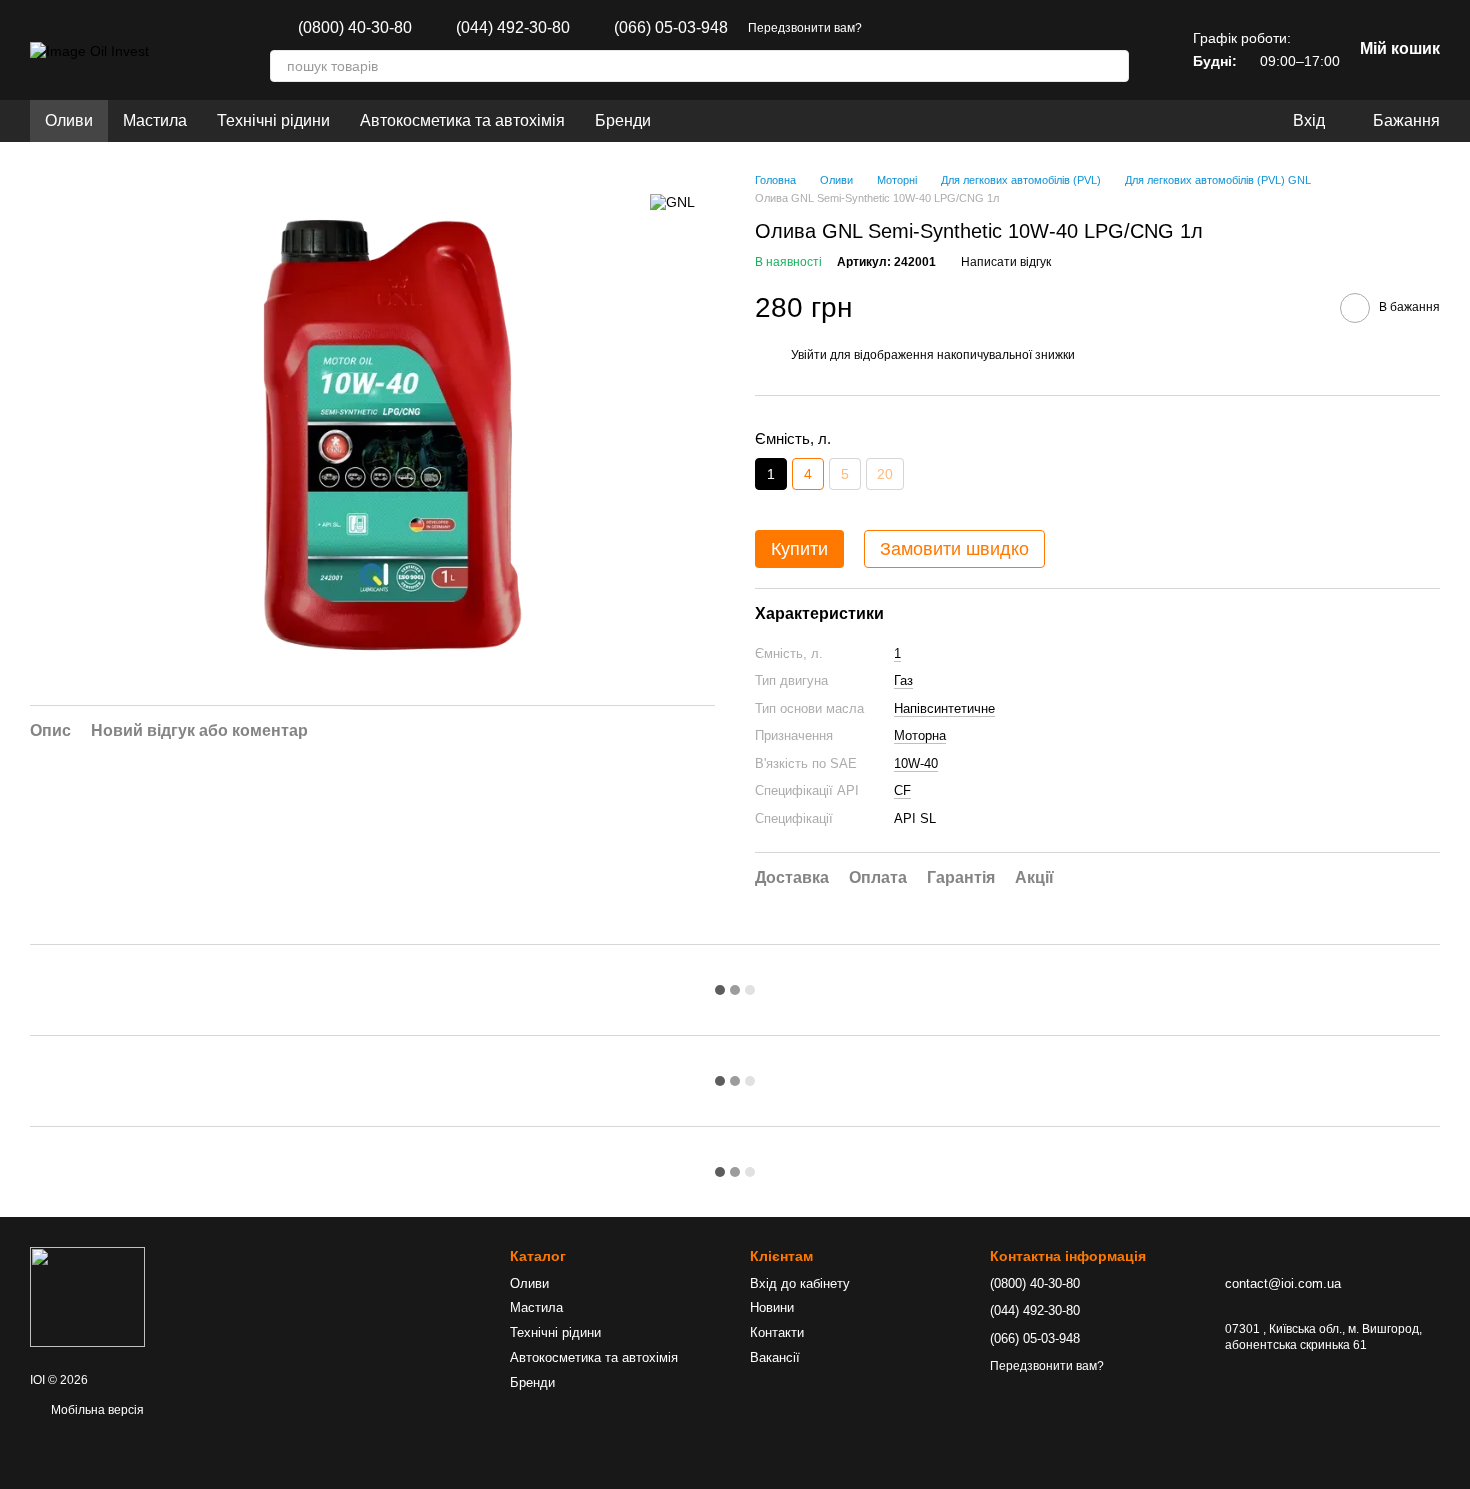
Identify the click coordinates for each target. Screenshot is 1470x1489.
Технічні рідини (273, 120)
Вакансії (775, 1357)
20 (885, 474)
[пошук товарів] (1113, 66)
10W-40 (916, 763)
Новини (772, 1307)
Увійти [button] (809, 355)
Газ (903, 680)
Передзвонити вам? (805, 28)
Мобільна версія (96, 1410)
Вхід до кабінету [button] (800, 1283)
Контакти (777, 1332)
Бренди (623, 120)
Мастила (155, 120)
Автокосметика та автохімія (462, 120)
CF (902, 790)
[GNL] (672, 201)
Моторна (920, 735)
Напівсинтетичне (944, 708)
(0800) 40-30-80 (355, 28)
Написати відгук (1006, 262)
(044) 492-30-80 (513, 28)
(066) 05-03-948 (671, 28)
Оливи (69, 120)
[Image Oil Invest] (87, 1297)
